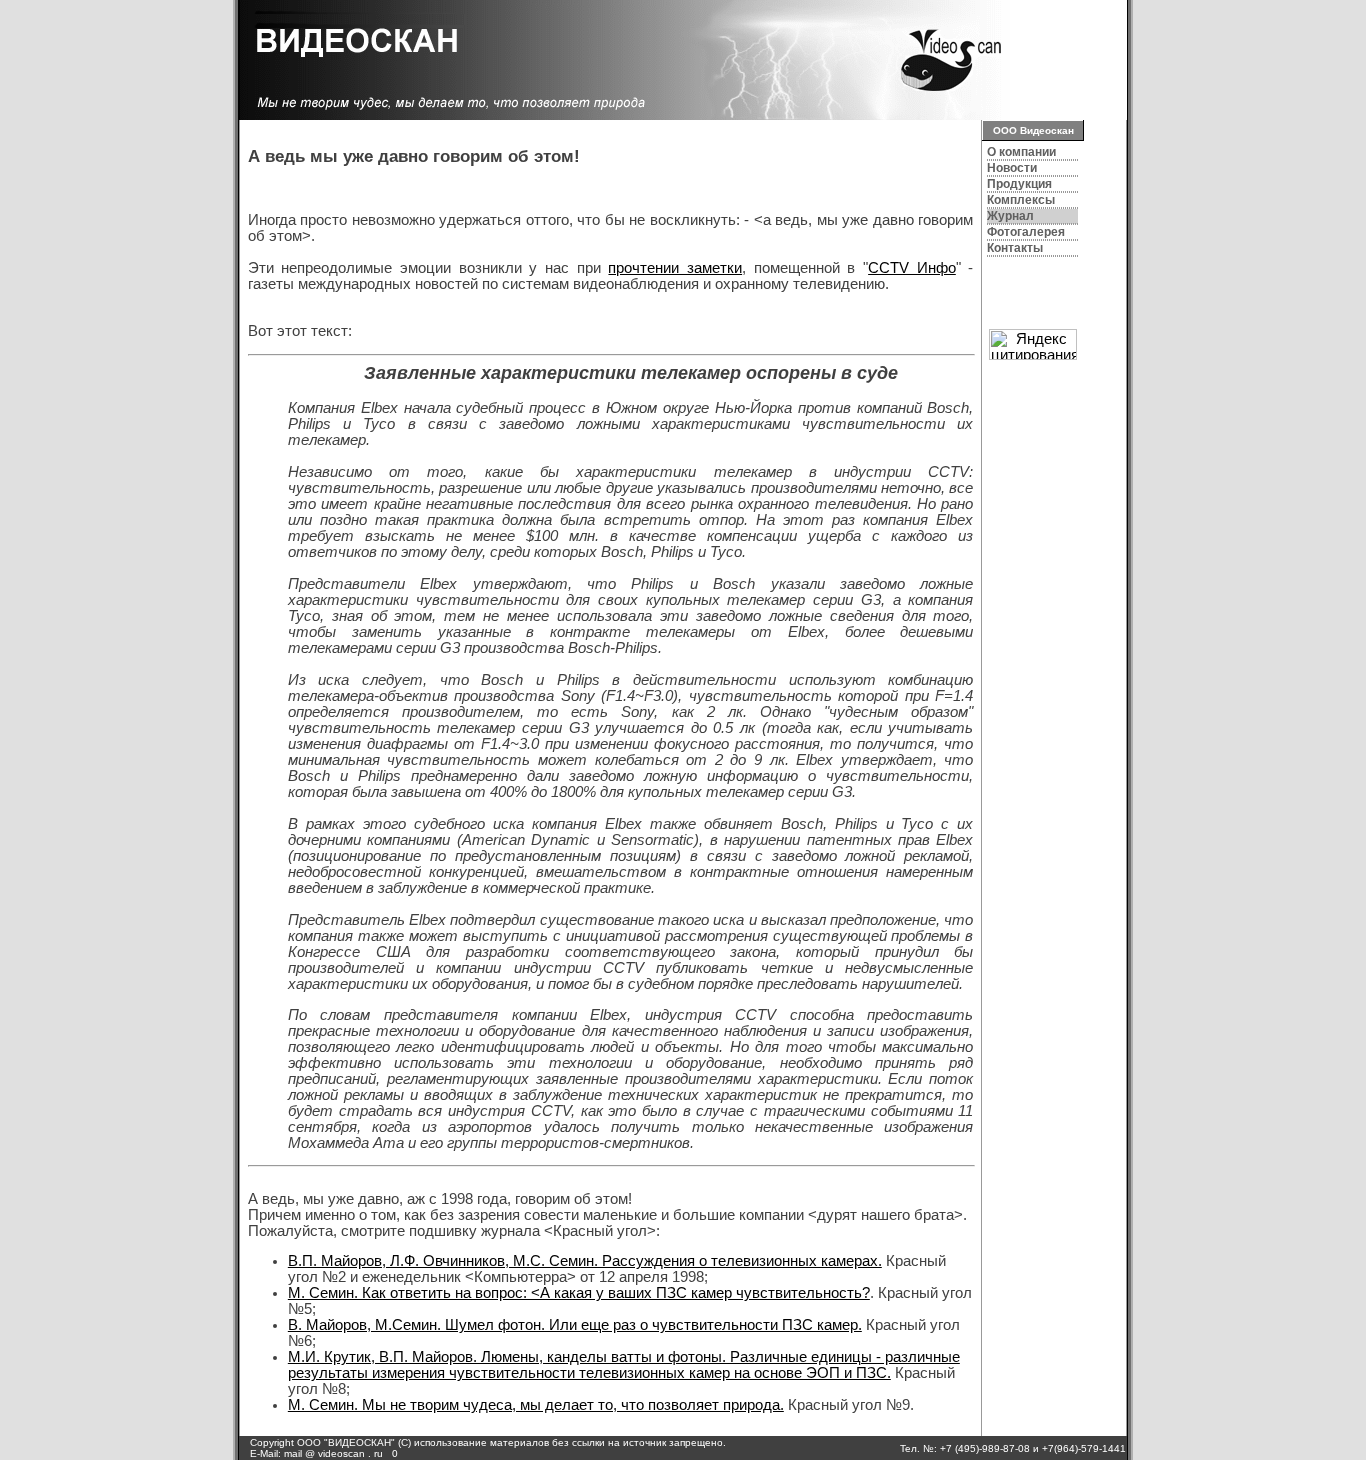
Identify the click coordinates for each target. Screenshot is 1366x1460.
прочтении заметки (675, 268)
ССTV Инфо (912, 268)
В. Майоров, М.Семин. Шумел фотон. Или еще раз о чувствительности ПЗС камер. (575, 1325)
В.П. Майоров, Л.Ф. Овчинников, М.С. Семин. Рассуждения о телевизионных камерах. (585, 1261)
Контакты (1015, 248)
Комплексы (1021, 200)
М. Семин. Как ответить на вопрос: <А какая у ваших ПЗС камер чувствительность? (579, 1293)
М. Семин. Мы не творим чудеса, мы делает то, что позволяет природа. (536, 1405)
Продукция (1019, 184)
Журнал (1010, 216)
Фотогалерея (1026, 232)
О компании (1021, 152)
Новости (1012, 168)
